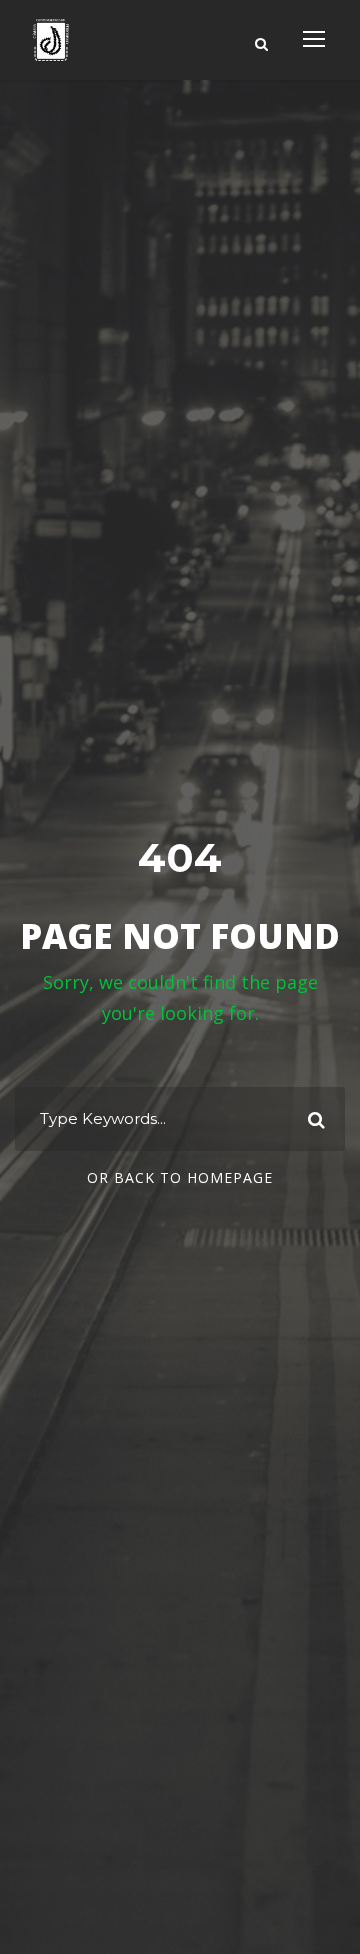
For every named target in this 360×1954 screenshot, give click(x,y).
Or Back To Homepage (180, 1177)
